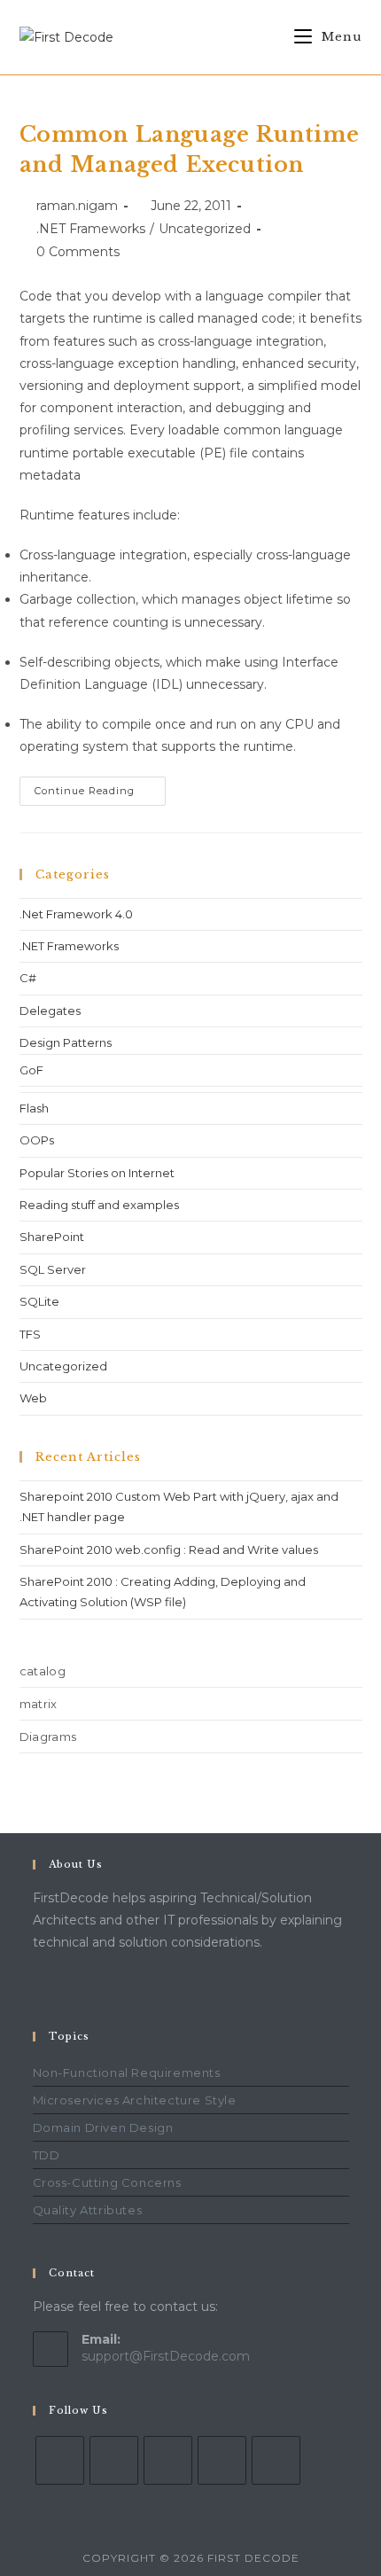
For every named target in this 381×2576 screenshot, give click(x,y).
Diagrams (48, 1737)
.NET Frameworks (91, 229)
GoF (31, 1070)
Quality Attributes (88, 2210)
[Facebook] (60, 2460)
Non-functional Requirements (127, 2073)
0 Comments (78, 252)
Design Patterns (66, 1042)
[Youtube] (222, 2460)
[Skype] (168, 2460)
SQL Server (53, 1269)
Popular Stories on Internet (97, 1173)
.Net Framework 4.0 (76, 914)
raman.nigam (77, 206)
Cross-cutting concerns (107, 2182)
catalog (43, 1671)
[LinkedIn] (114, 2460)
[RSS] (276, 2460)
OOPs (37, 1140)
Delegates (50, 1011)
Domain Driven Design (103, 2127)
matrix (39, 1704)
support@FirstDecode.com (166, 2356)
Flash (34, 1108)
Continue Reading (100, 787)
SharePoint (52, 1237)
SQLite (39, 1301)
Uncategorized (205, 229)
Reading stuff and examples (99, 1205)
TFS (30, 1334)
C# (28, 978)
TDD (47, 2155)
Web (33, 1398)
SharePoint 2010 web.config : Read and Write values (169, 1550)
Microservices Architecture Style (135, 2100)
